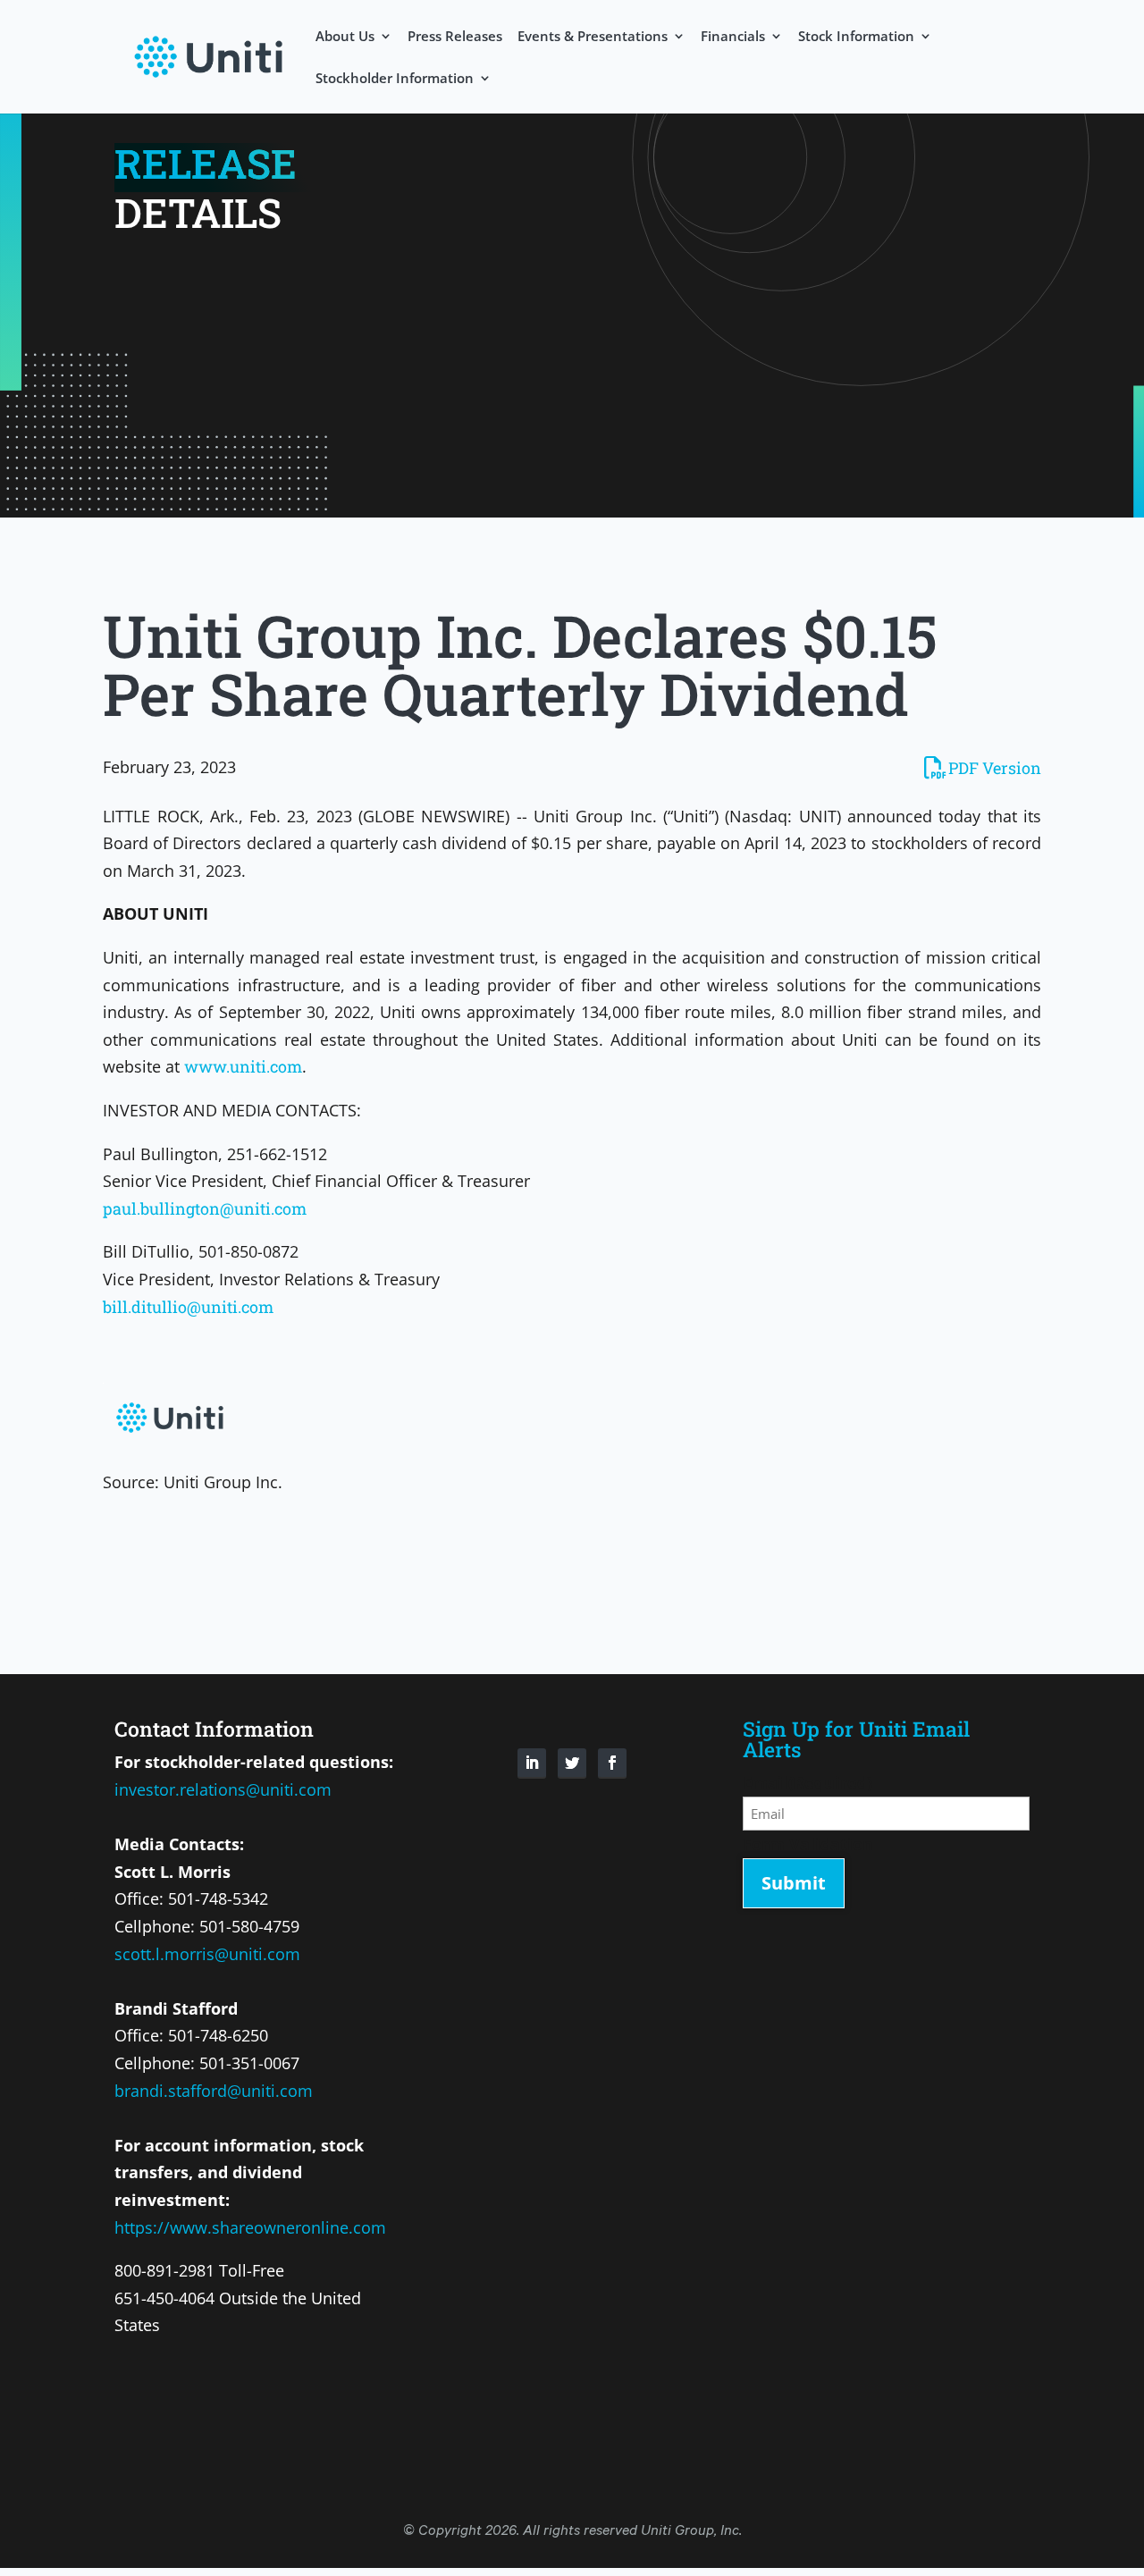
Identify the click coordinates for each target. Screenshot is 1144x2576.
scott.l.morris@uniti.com (207, 1954)
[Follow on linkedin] (532, 1764)
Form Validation (808, 1844)
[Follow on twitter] (572, 1764)
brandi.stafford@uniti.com (214, 2091)
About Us (345, 37)
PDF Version (995, 768)
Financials (733, 37)
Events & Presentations (593, 37)
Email (808, 1782)
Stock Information (856, 37)
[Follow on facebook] (612, 1764)
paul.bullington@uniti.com (205, 1208)
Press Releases (455, 37)
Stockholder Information (395, 79)
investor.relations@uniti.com (223, 1789)
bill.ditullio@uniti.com (188, 1307)
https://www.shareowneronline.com (250, 2227)
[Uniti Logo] (208, 55)
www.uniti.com (243, 1066)
